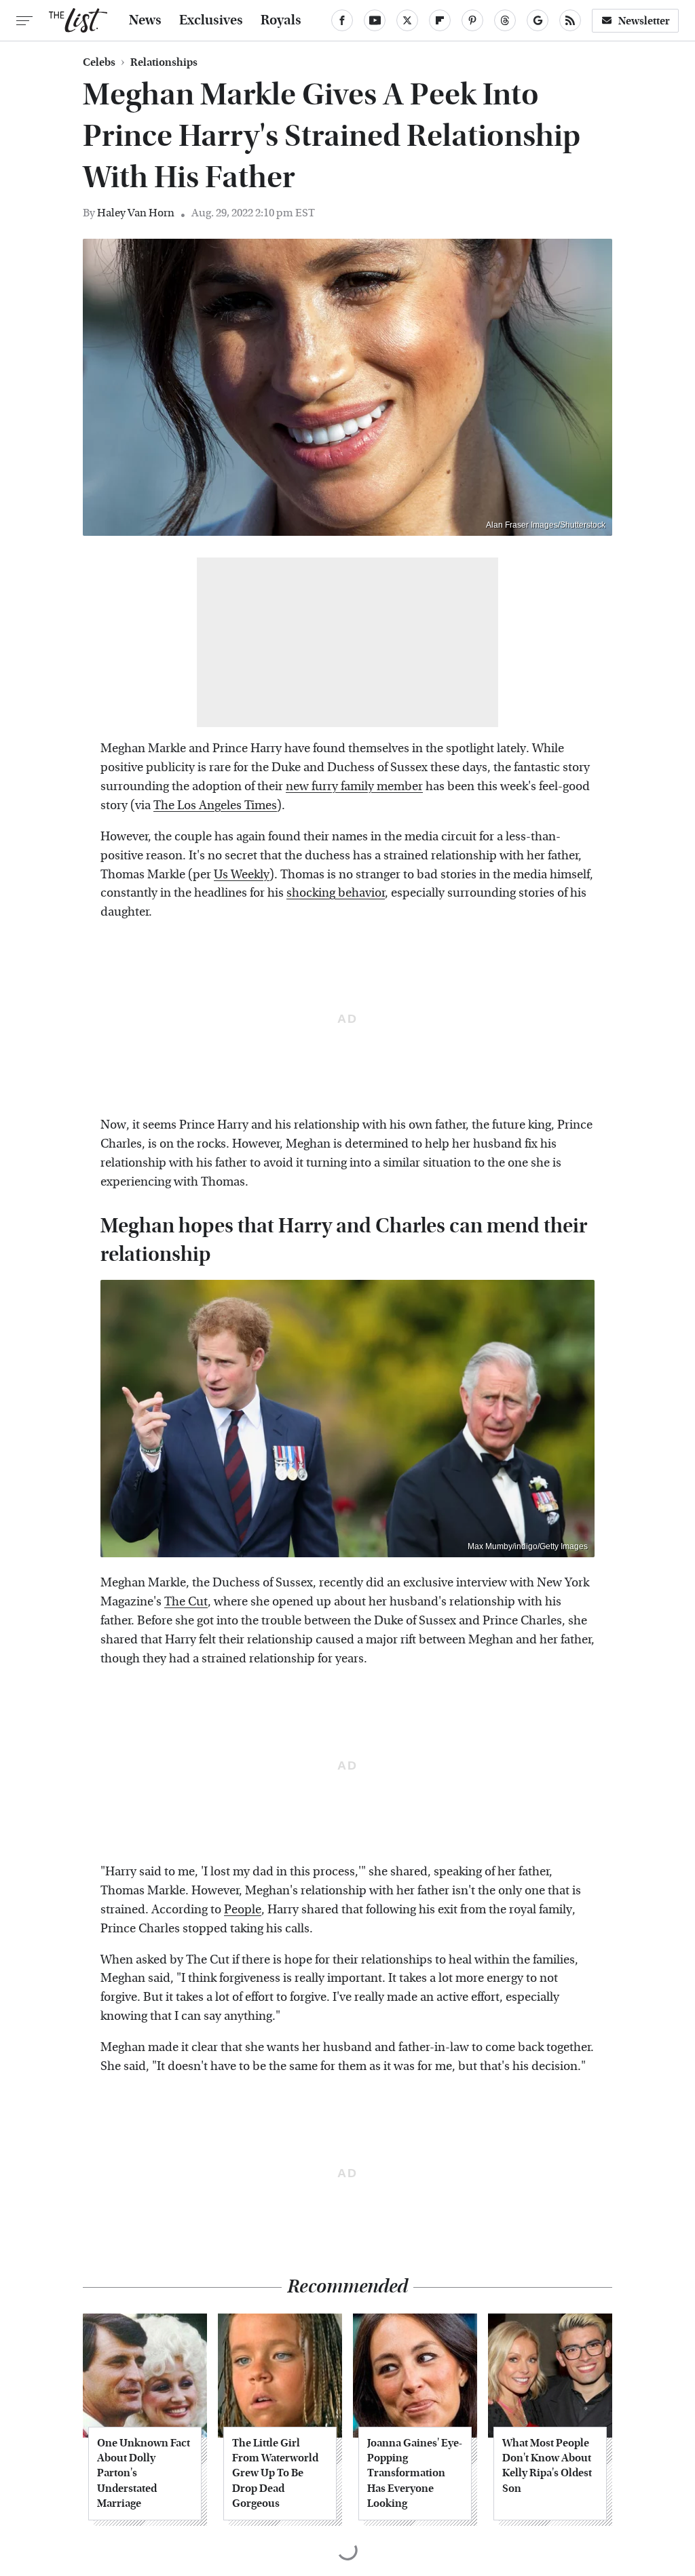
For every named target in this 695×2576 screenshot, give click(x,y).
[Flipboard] (440, 20)
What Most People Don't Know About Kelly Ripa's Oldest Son (547, 2465)
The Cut (186, 1602)
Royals (281, 20)
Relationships (164, 62)
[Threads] (505, 20)
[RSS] (570, 20)
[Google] (538, 20)
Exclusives (211, 20)
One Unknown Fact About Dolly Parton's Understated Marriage (144, 2473)
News (145, 20)
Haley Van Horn (136, 213)
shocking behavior (336, 893)
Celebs (99, 62)
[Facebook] (342, 20)
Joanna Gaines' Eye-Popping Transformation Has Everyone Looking (415, 2473)
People (243, 1910)
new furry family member (354, 786)
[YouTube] (375, 20)
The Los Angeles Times (215, 805)
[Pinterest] (472, 20)
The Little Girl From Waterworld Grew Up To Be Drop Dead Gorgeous (275, 2473)
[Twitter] (407, 20)
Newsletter (644, 21)
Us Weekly (242, 875)
